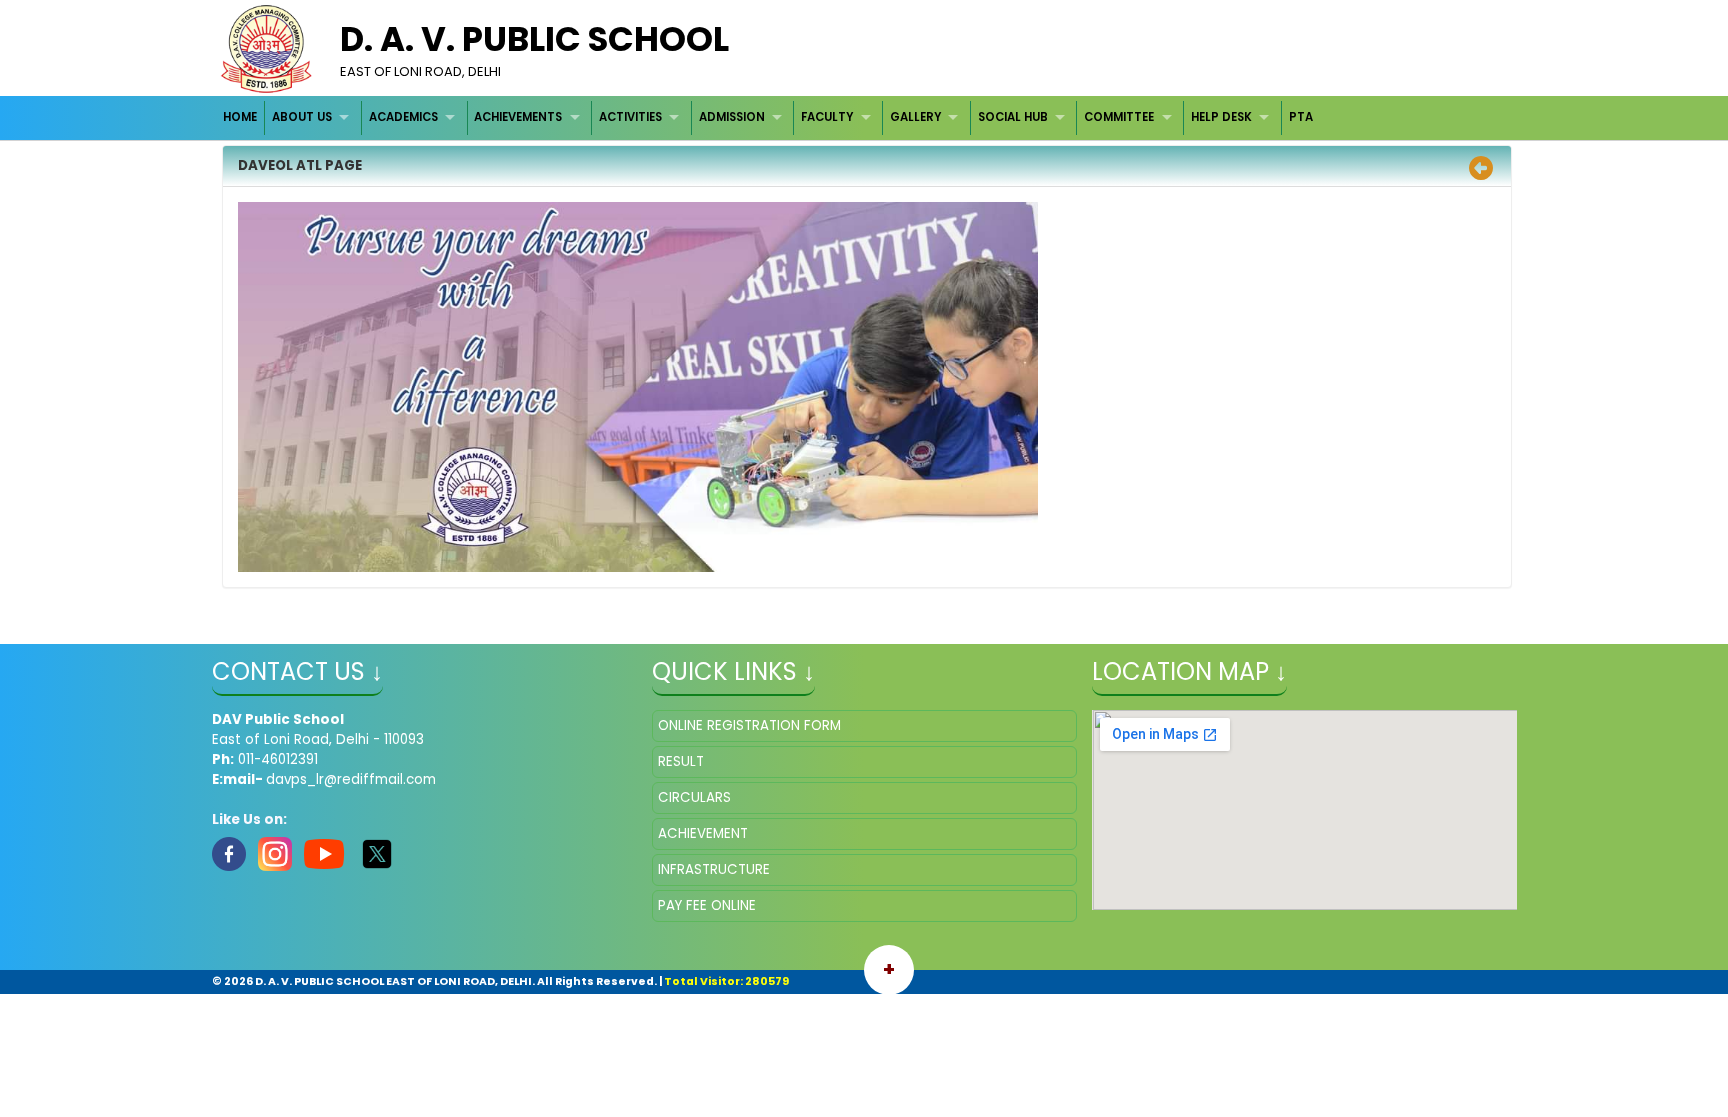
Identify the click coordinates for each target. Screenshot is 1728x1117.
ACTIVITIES (630, 117)
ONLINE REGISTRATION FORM (749, 725)
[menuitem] (241, 117)
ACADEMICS (403, 117)
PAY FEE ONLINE (707, 905)
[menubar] (768, 117)
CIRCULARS (694, 797)
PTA (1301, 117)
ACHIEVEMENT (703, 833)
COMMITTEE (1119, 117)
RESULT (681, 761)
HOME (240, 117)
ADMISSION (732, 117)
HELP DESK (1221, 117)
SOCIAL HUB (1013, 117)
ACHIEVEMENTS (518, 117)
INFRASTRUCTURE (714, 869)
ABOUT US (302, 117)
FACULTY (827, 117)
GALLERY (915, 117)
